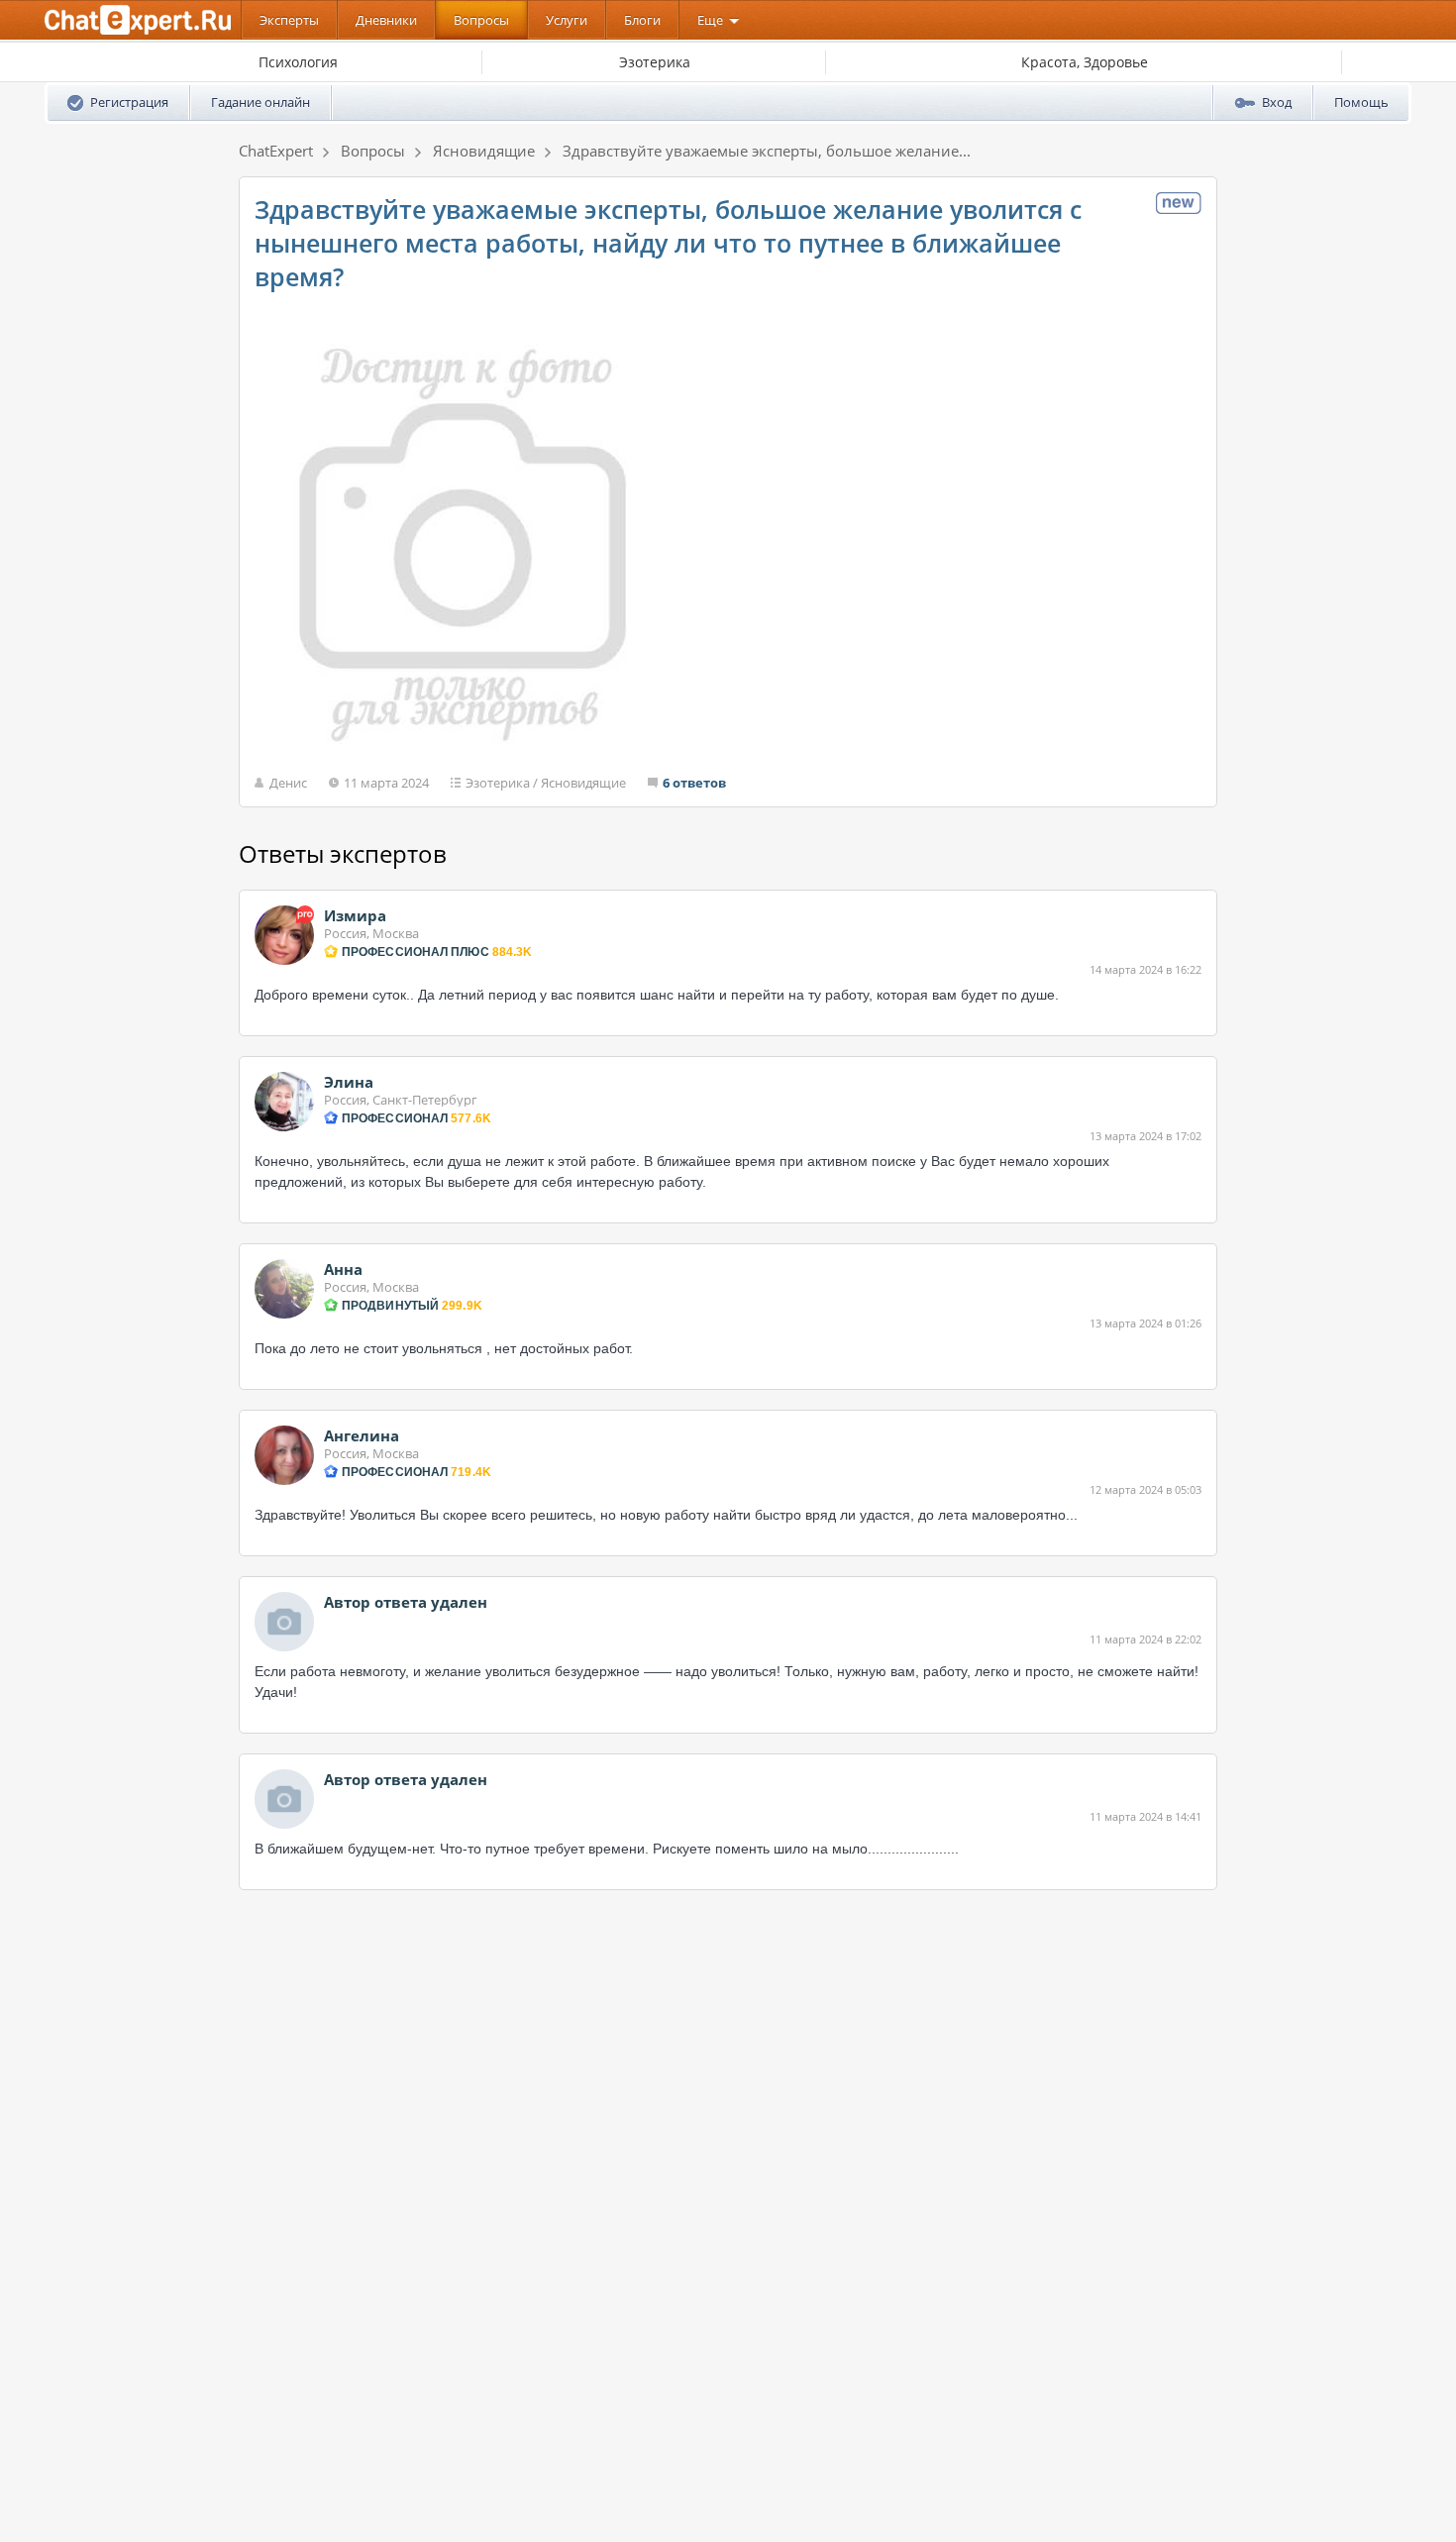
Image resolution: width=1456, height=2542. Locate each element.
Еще (710, 20)
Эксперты (289, 20)
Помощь (1361, 102)
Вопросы (481, 20)
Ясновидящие (583, 783)
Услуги (567, 20)
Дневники (386, 20)
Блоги (642, 20)
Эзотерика (498, 783)
